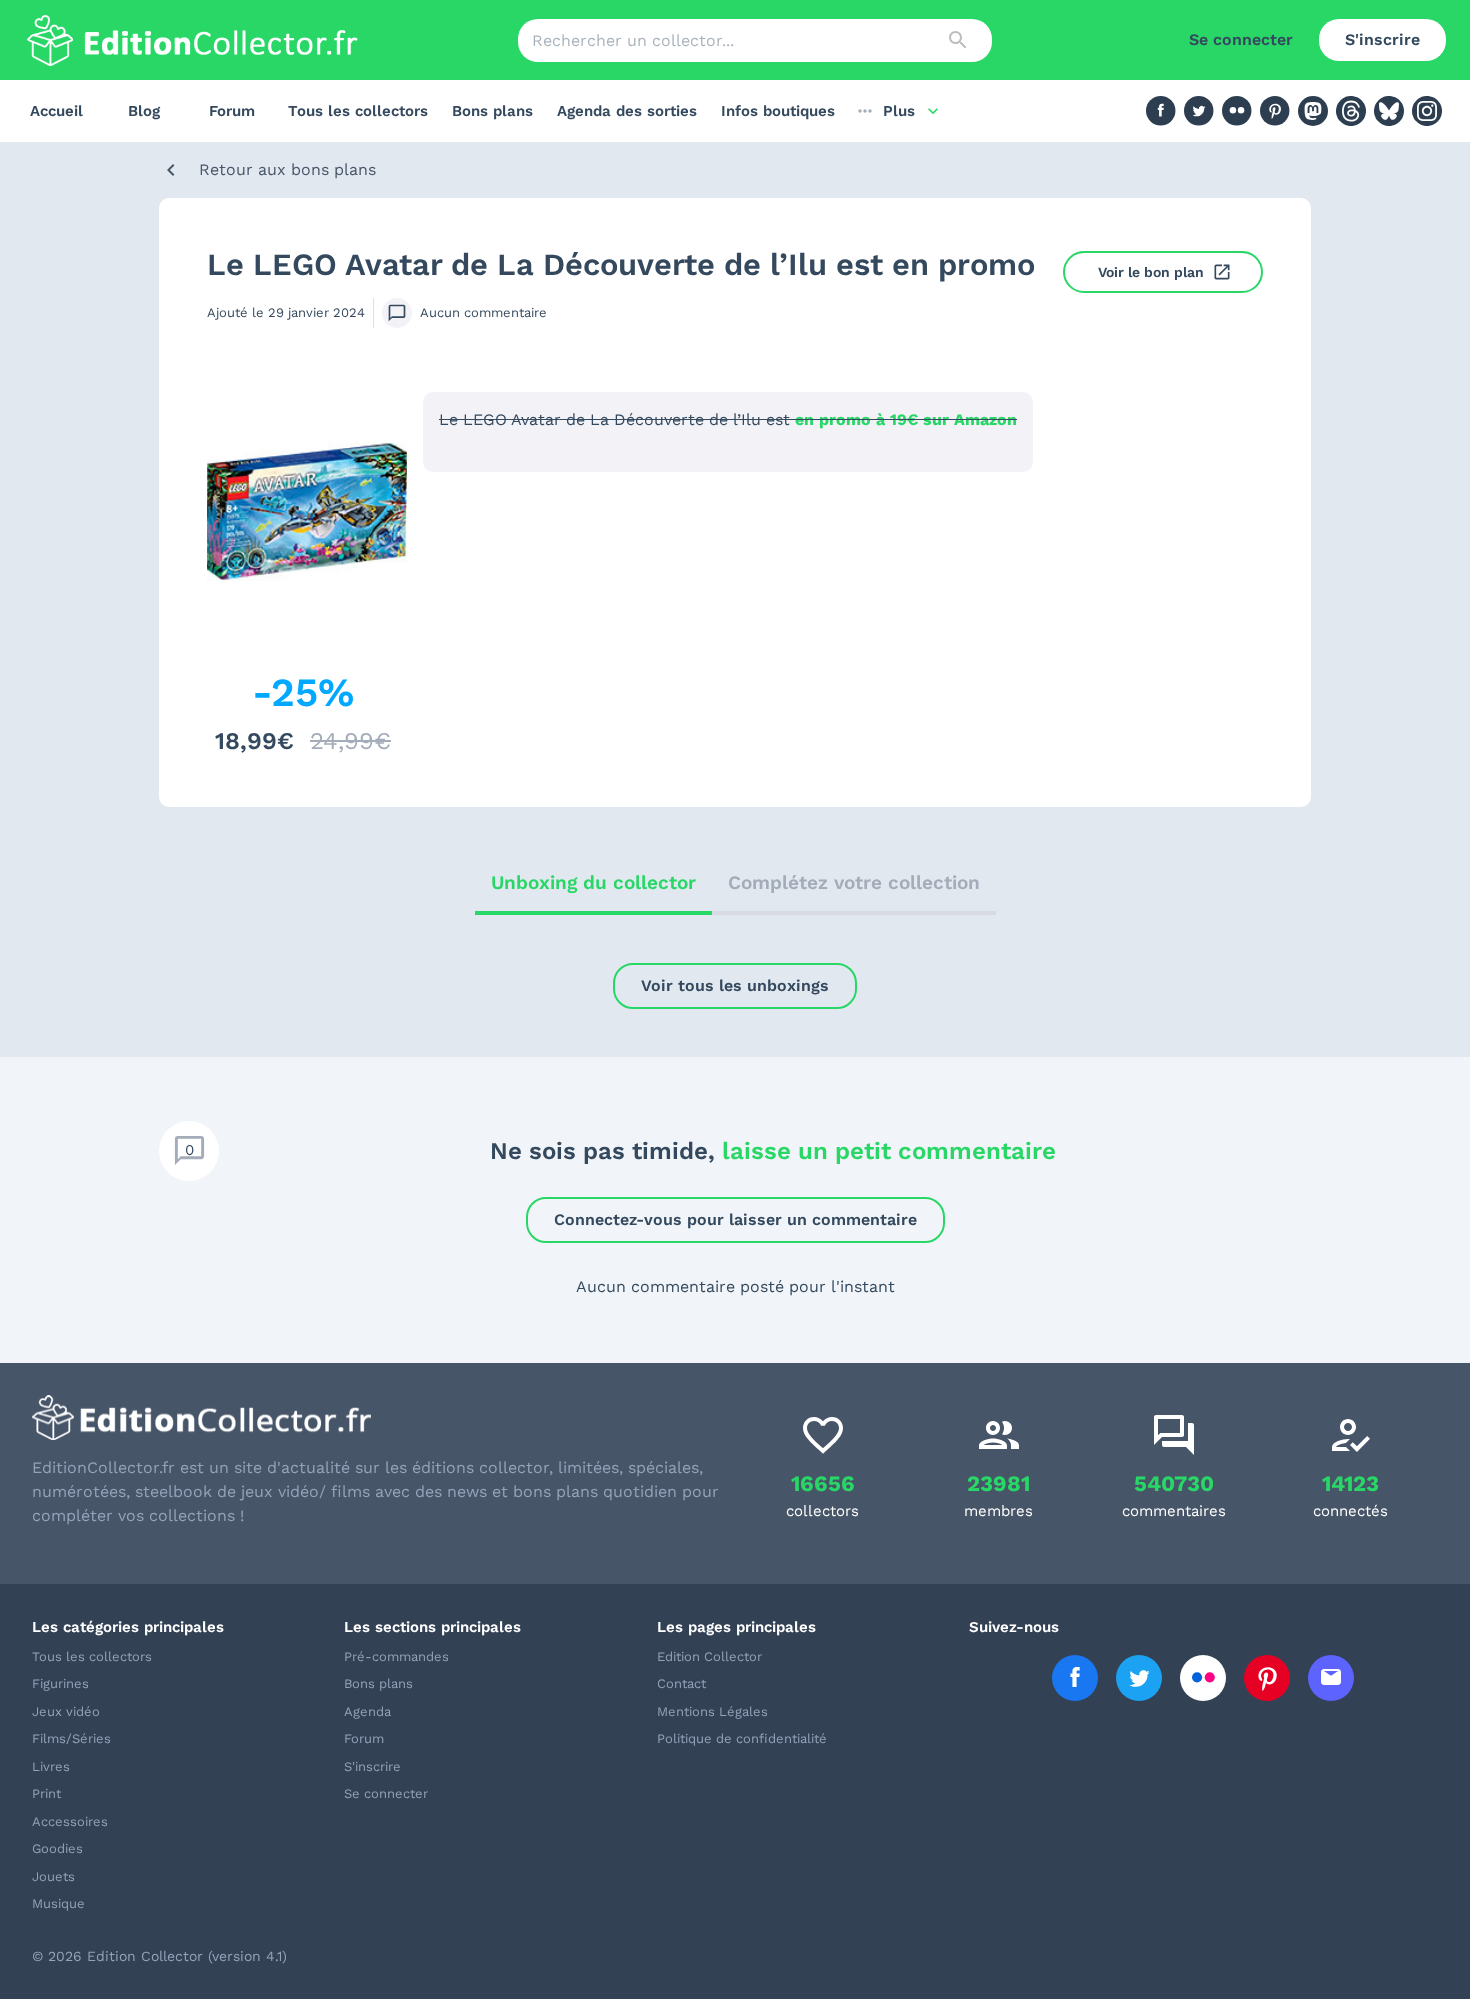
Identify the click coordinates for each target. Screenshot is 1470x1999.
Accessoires (70, 1821)
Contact (681, 1683)
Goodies (57, 1848)
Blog (144, 111)
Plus (899, 111)
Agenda (367, 1711)
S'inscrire (1382, 39)
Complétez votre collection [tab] (854, 882)
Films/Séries (71, 1738)
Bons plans (492, 111)
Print (46, 1793)
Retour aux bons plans (287, 169)
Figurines (60, 1683)
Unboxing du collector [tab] (593, 882)
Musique (58, 1903)
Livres (51, 1766)
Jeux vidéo (66, 1711)
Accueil (56, 111)
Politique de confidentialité (742, 1738)
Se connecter (1241, 39)
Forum (232, 111)
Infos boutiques (778, 111)
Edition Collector (709, 1656)
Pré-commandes (396, 1656)
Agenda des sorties (627, 111)
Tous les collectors (358, 111)
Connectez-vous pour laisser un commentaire (735, 1219)
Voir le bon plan (1151, 272)
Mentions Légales (712, 1711)
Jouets (53, 1876)
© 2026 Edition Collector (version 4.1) (159, 1956)
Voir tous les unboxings (735, 985)
